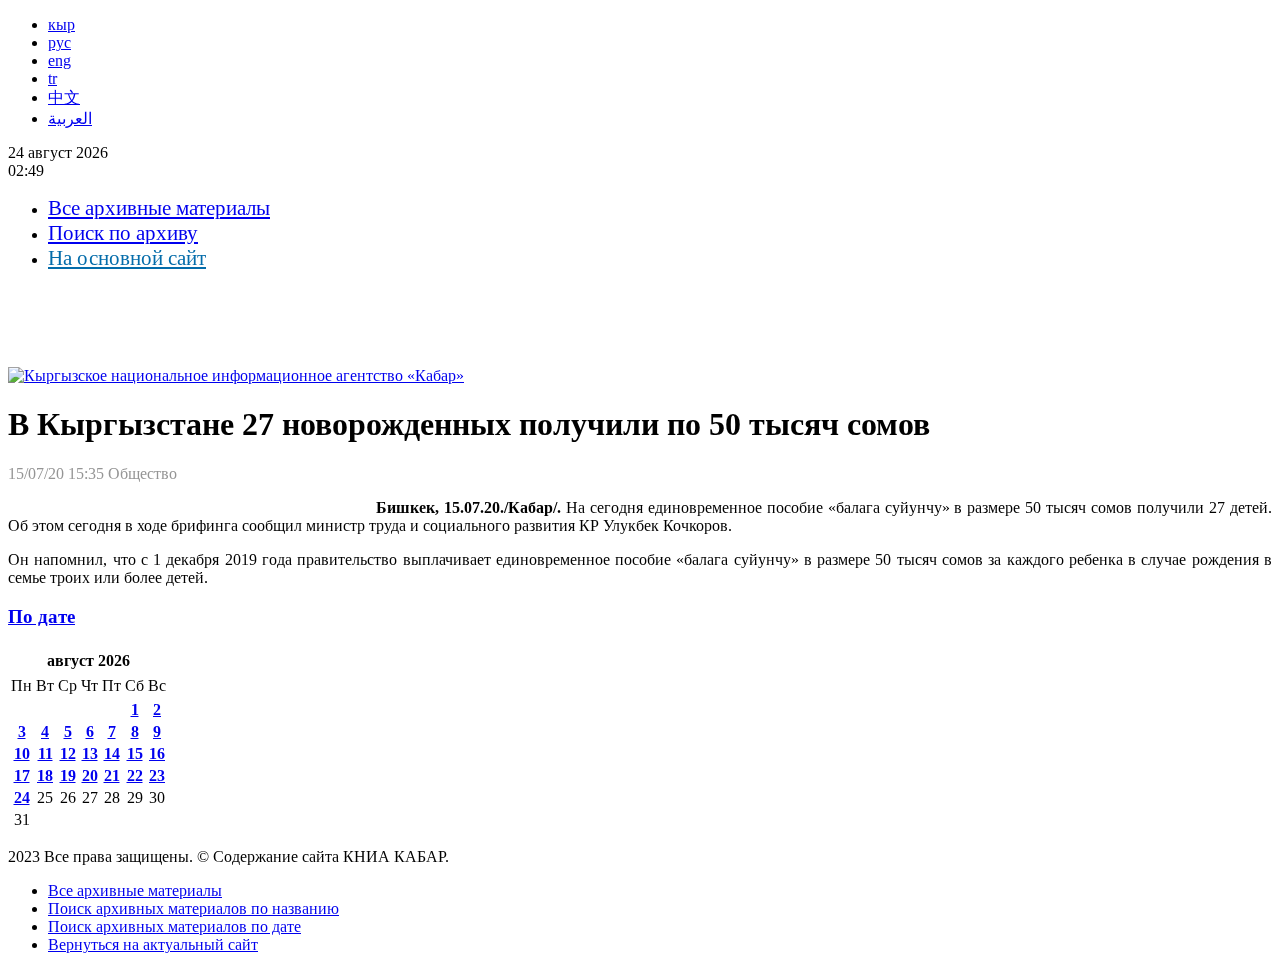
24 (22, 797)
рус (59, 42)
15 (135, 753)
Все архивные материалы (159, 208)
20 (90, 775)
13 (90, 753)
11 (45, 753)
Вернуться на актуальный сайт (153, 944)
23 (157, 775)
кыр (61, 24)
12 (68, 753)
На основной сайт (127, 258)
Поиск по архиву (123, 233)
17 (22, 775)
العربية (70, 118)
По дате (41, 616)
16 (157, 753)
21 (112, 775)
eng (59, 60)
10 (22, 753)
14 (112, 753)
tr (52, 78)
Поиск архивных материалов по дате (174, 926)
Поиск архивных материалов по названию (193, 908)
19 (68, 775)
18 (45, 775)
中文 (64, 97)
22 (135, 775)
